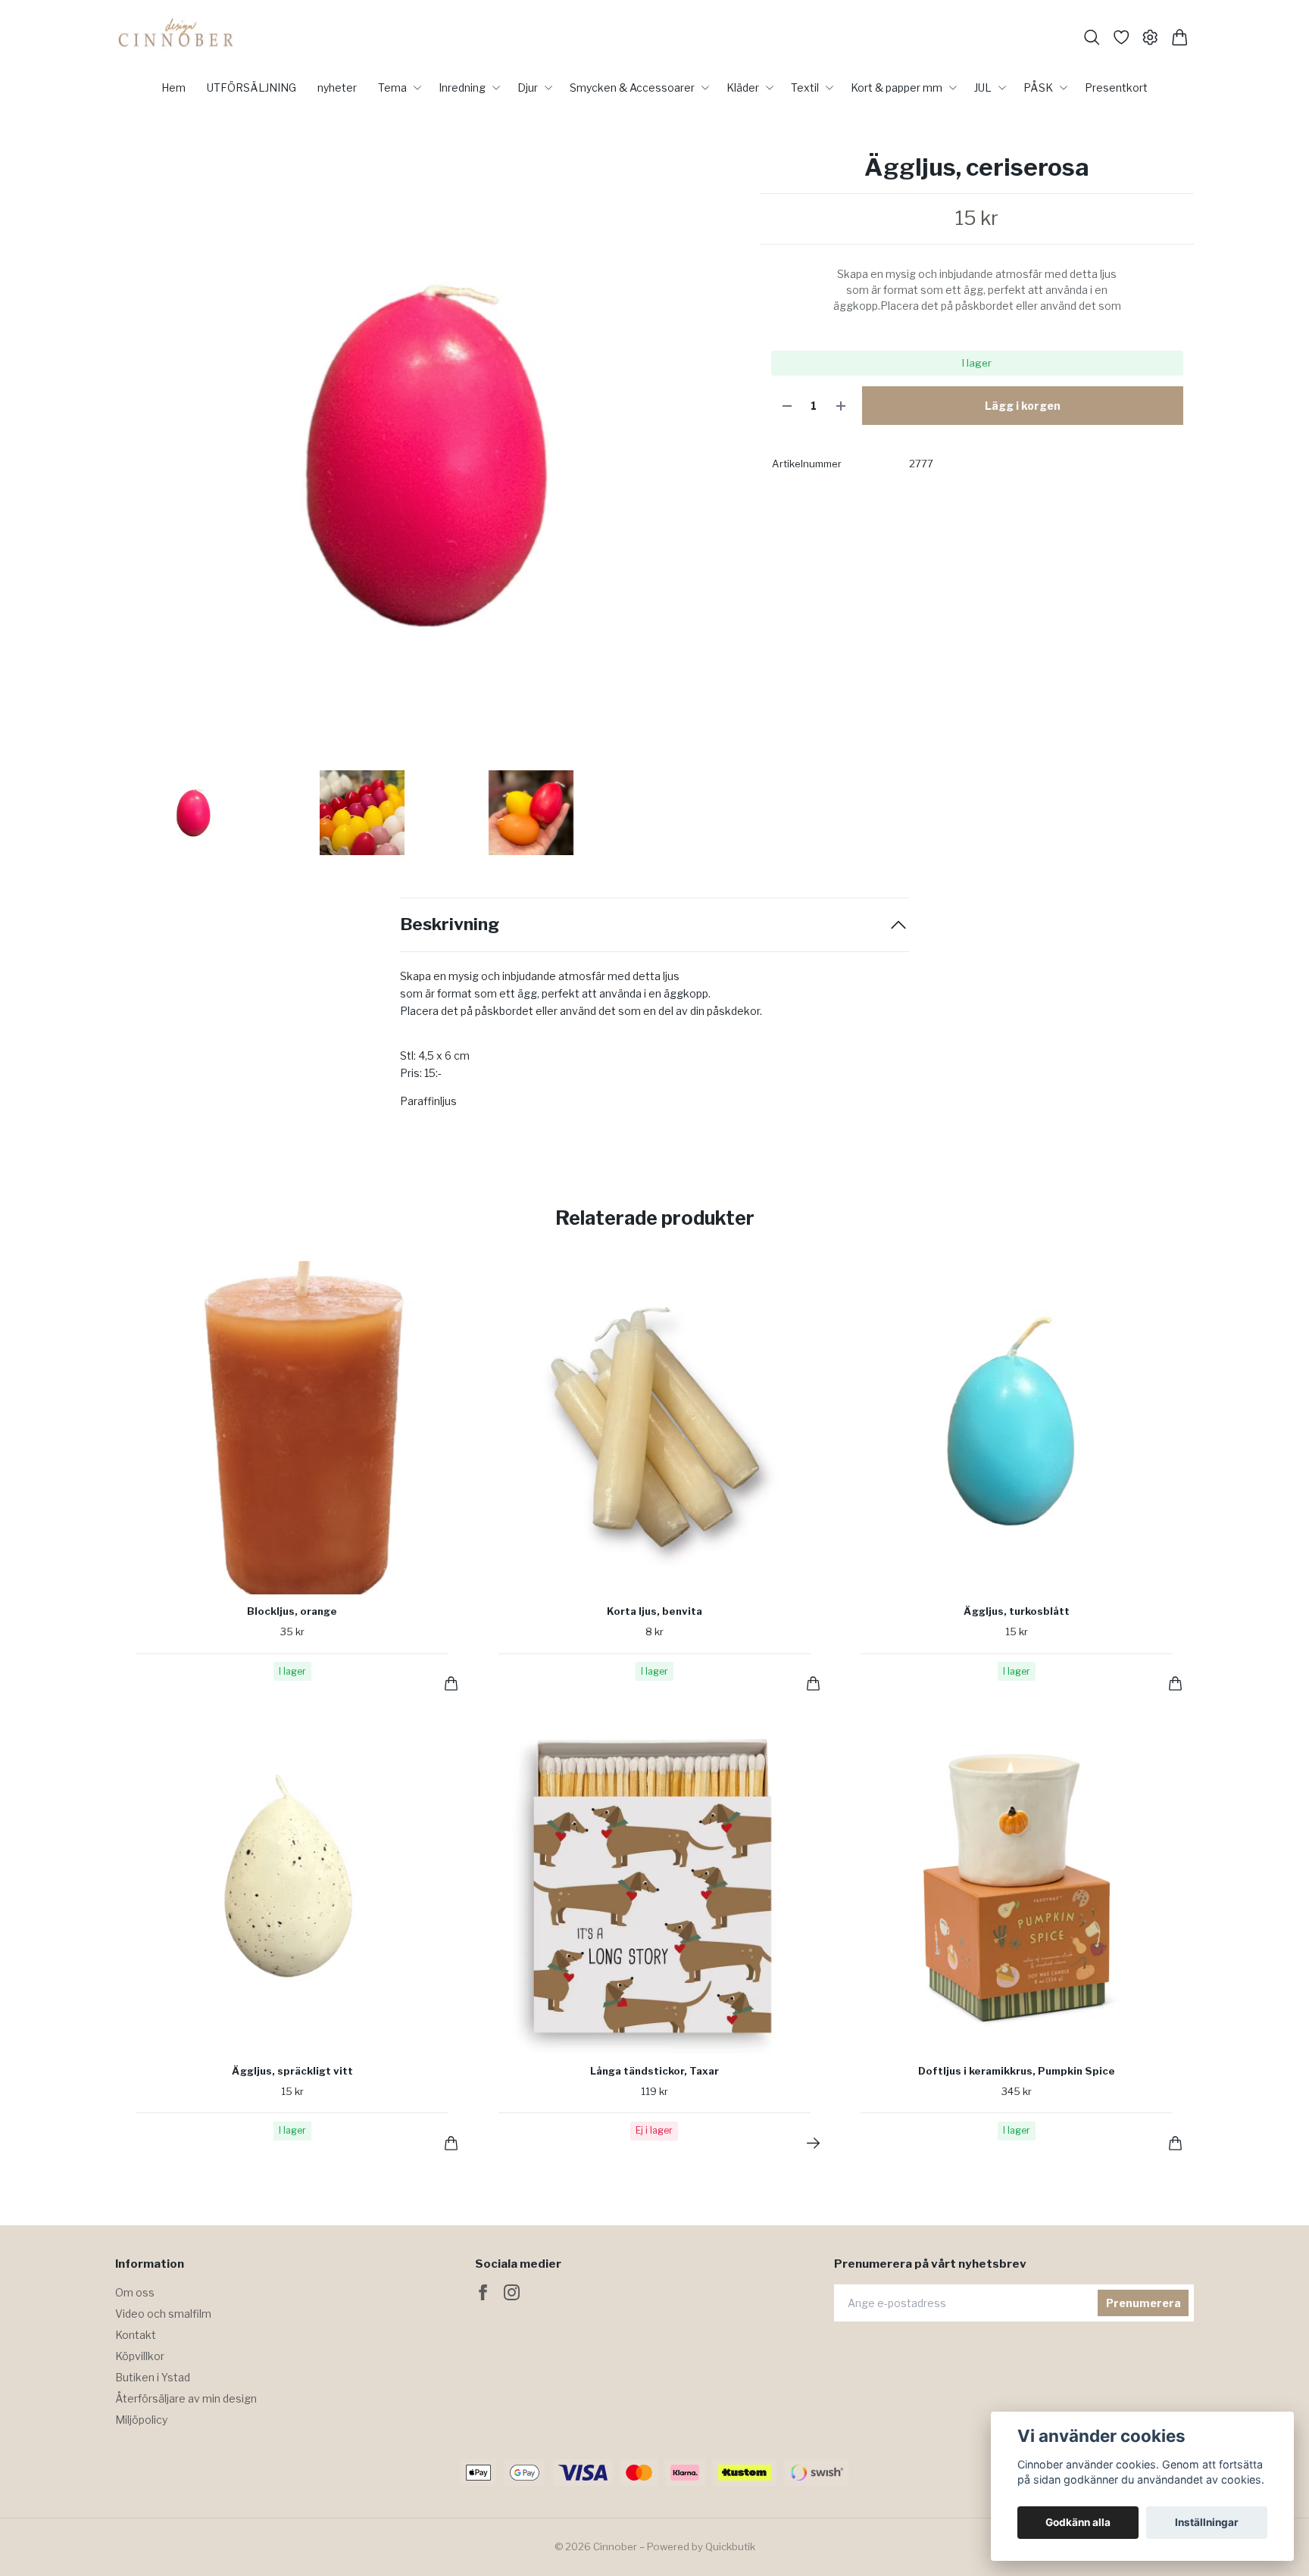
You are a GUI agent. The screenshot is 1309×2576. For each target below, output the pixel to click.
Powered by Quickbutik (701, 2546)
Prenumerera (1143, 2303)
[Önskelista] (1122, 37)
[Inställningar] (1150, 37)
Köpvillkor (140, 2356)
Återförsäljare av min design (186, 2398)
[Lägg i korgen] (451, 1683)
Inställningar (1207, 2522)
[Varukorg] (1180, 37)
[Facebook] (483, 2292)
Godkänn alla (1078, 2522)
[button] (721, 462)
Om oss (135, 2292)
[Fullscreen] (430, 457)
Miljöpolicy (141, 2420)
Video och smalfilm (163, 2314)
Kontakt (136, 2335)
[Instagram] (512, 2292)
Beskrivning (450, 924)
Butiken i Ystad (153, 2377)
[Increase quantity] (841, 406)
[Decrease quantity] (787, 406)
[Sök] (1092, 37)
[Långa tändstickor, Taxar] (813, 2143)
